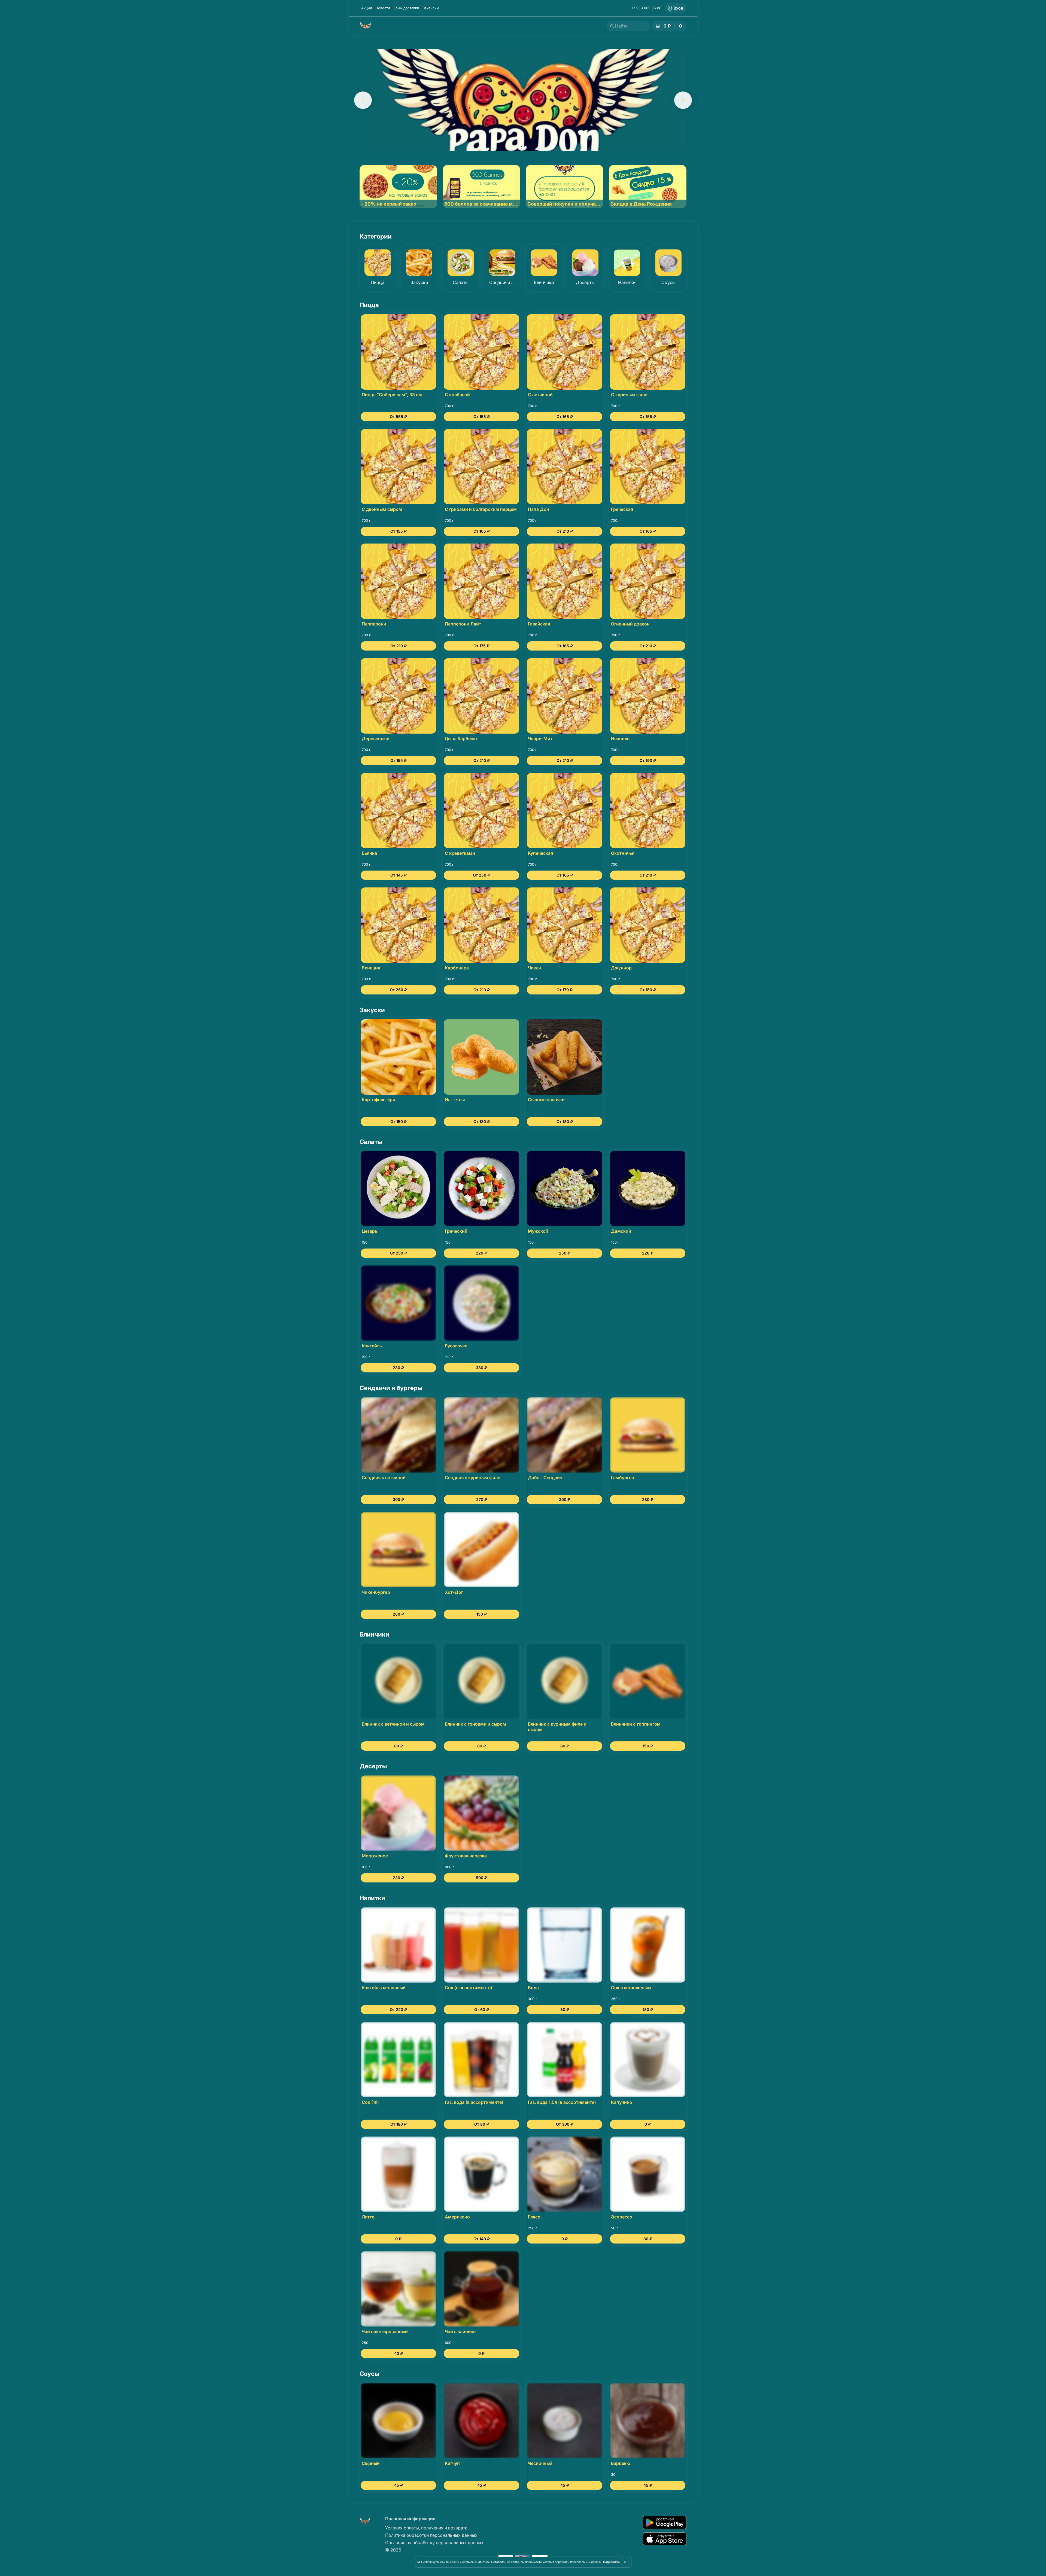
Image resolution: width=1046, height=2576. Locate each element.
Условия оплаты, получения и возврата (426, 2528)
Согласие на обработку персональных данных (434, 2543)
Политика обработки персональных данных (431, 2535)
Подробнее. (611, 2562)
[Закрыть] (625, 2562)
